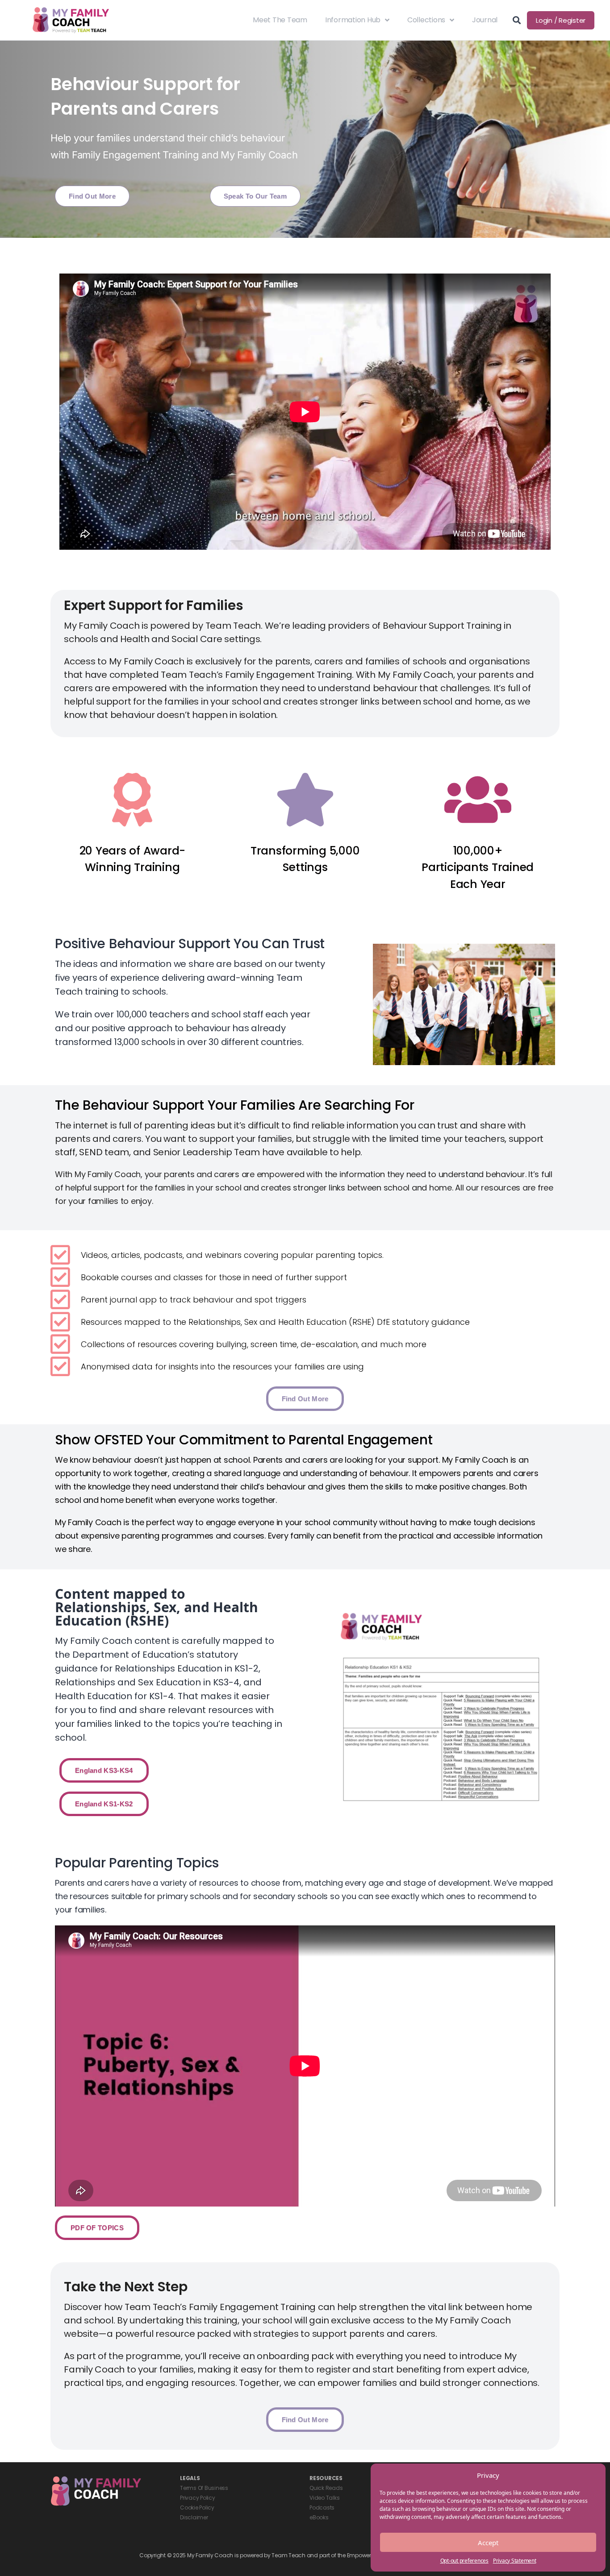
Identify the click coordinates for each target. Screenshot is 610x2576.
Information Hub (353, 20)
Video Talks (324, 2498)
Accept (488, 2543)
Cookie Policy (197, 2508)
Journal (485, 20)
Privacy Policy (198, 2498)
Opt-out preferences (464, 2561)
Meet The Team (280, 20)
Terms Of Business (204, 2488)
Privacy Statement (515, 2561)
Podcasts (322, 2508)
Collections (426, 20)
